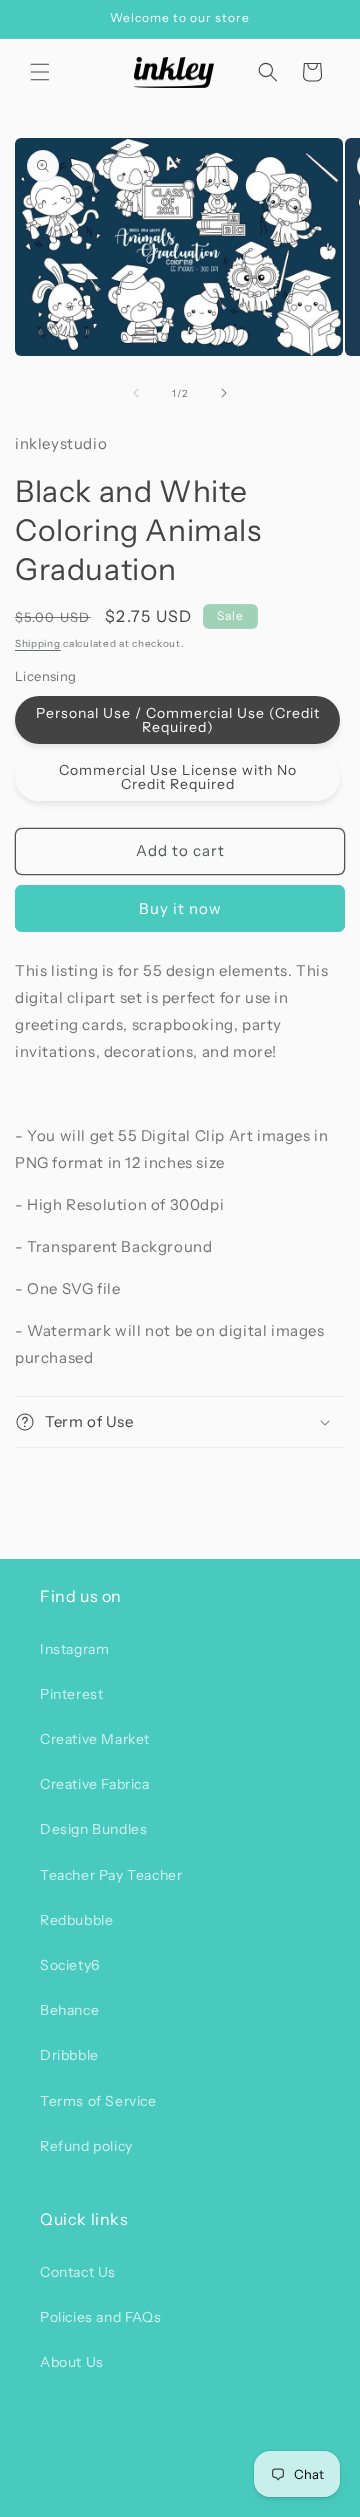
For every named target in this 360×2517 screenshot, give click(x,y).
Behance (69, 2010)
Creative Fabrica (95, 1784)
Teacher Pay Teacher (111, 1875)
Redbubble (76, 1920)
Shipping (38, 643)
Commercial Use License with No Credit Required (178, 777)
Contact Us (78, 2272)
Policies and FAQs (100, 2317)
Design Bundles (93, 1829)
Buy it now (180, 908)
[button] (40, 72)
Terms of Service (98, 2101)
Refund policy (86, 2146)
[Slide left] (136, 393)
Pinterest (71, 1694)
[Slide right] (224, 393)
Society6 (70, 1965)
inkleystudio (145, 2500)
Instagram (74, 1649)
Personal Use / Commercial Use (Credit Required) (178, 720)
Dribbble (69, 2055)
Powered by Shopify (241, 2500)
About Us (72, 2362)
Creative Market (95, 1739)
